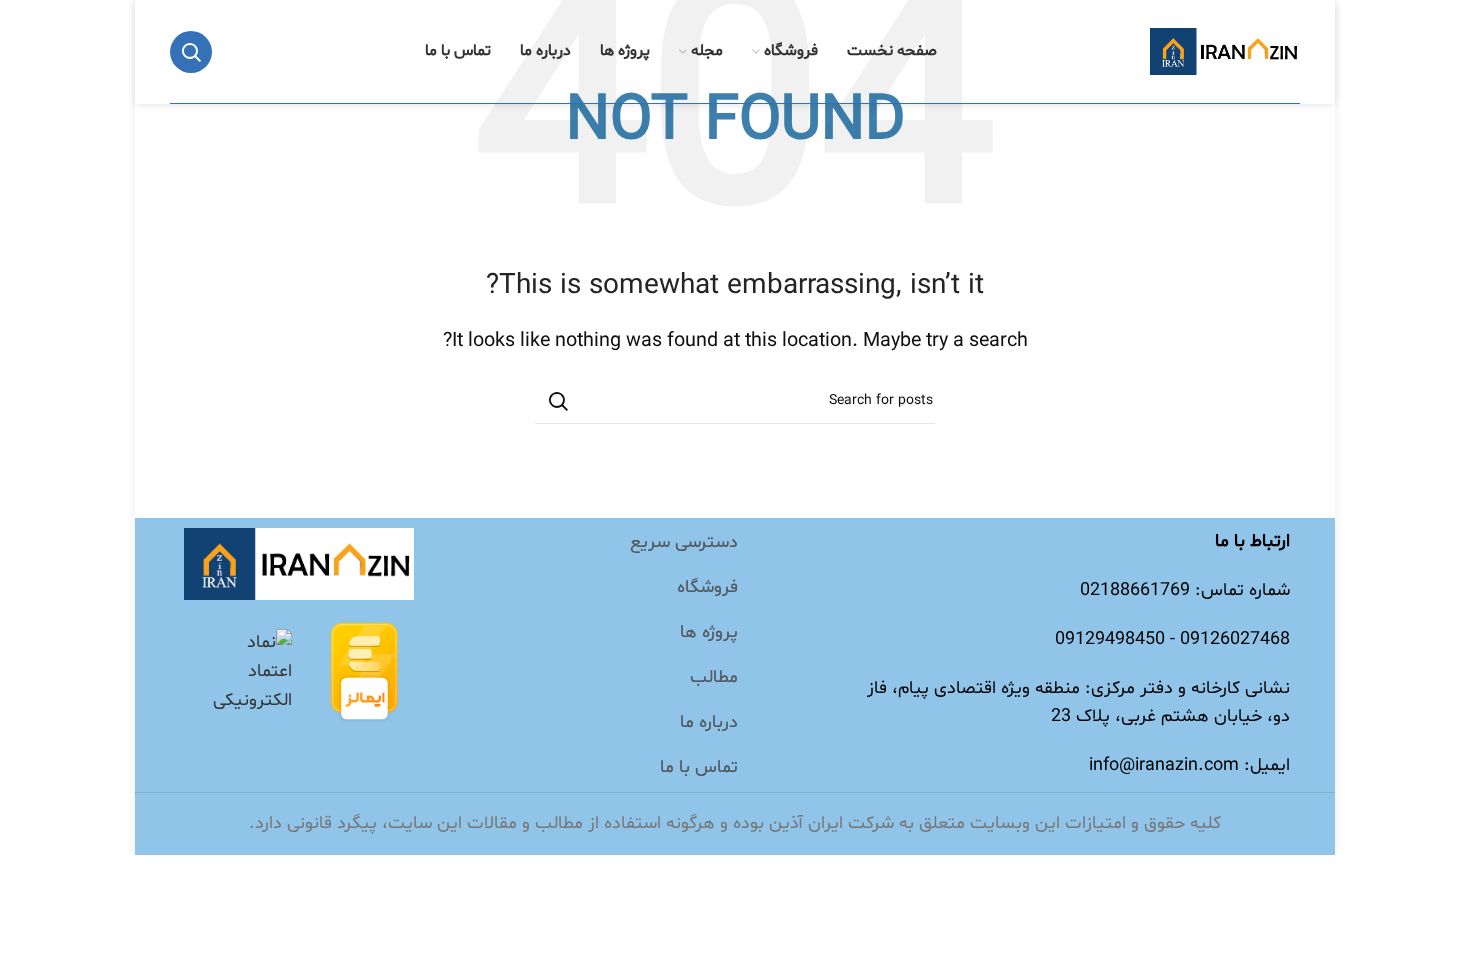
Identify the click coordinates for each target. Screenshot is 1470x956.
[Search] (191, 52)
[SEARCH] (558, 401)
